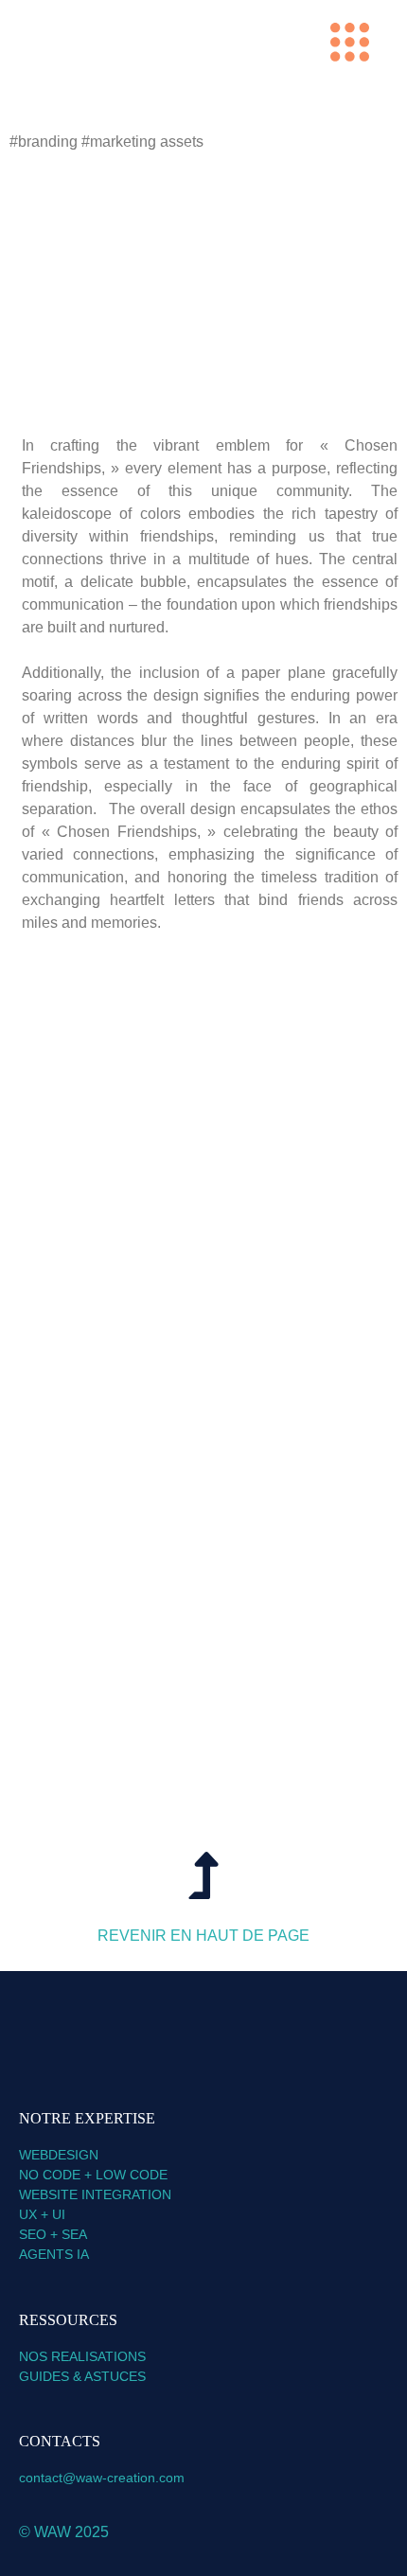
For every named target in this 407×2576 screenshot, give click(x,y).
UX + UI (42, 2214)
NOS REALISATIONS (82, 2356)
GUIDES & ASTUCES (84, 2376)
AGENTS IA (56, 2254)
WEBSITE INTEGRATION (95, 2194)
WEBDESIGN (59, 2155)
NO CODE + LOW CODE (93, 2175)
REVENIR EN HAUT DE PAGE (203, 1936)
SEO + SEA (53, 2234)
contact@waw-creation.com (102, 2478)
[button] (350, 46)
